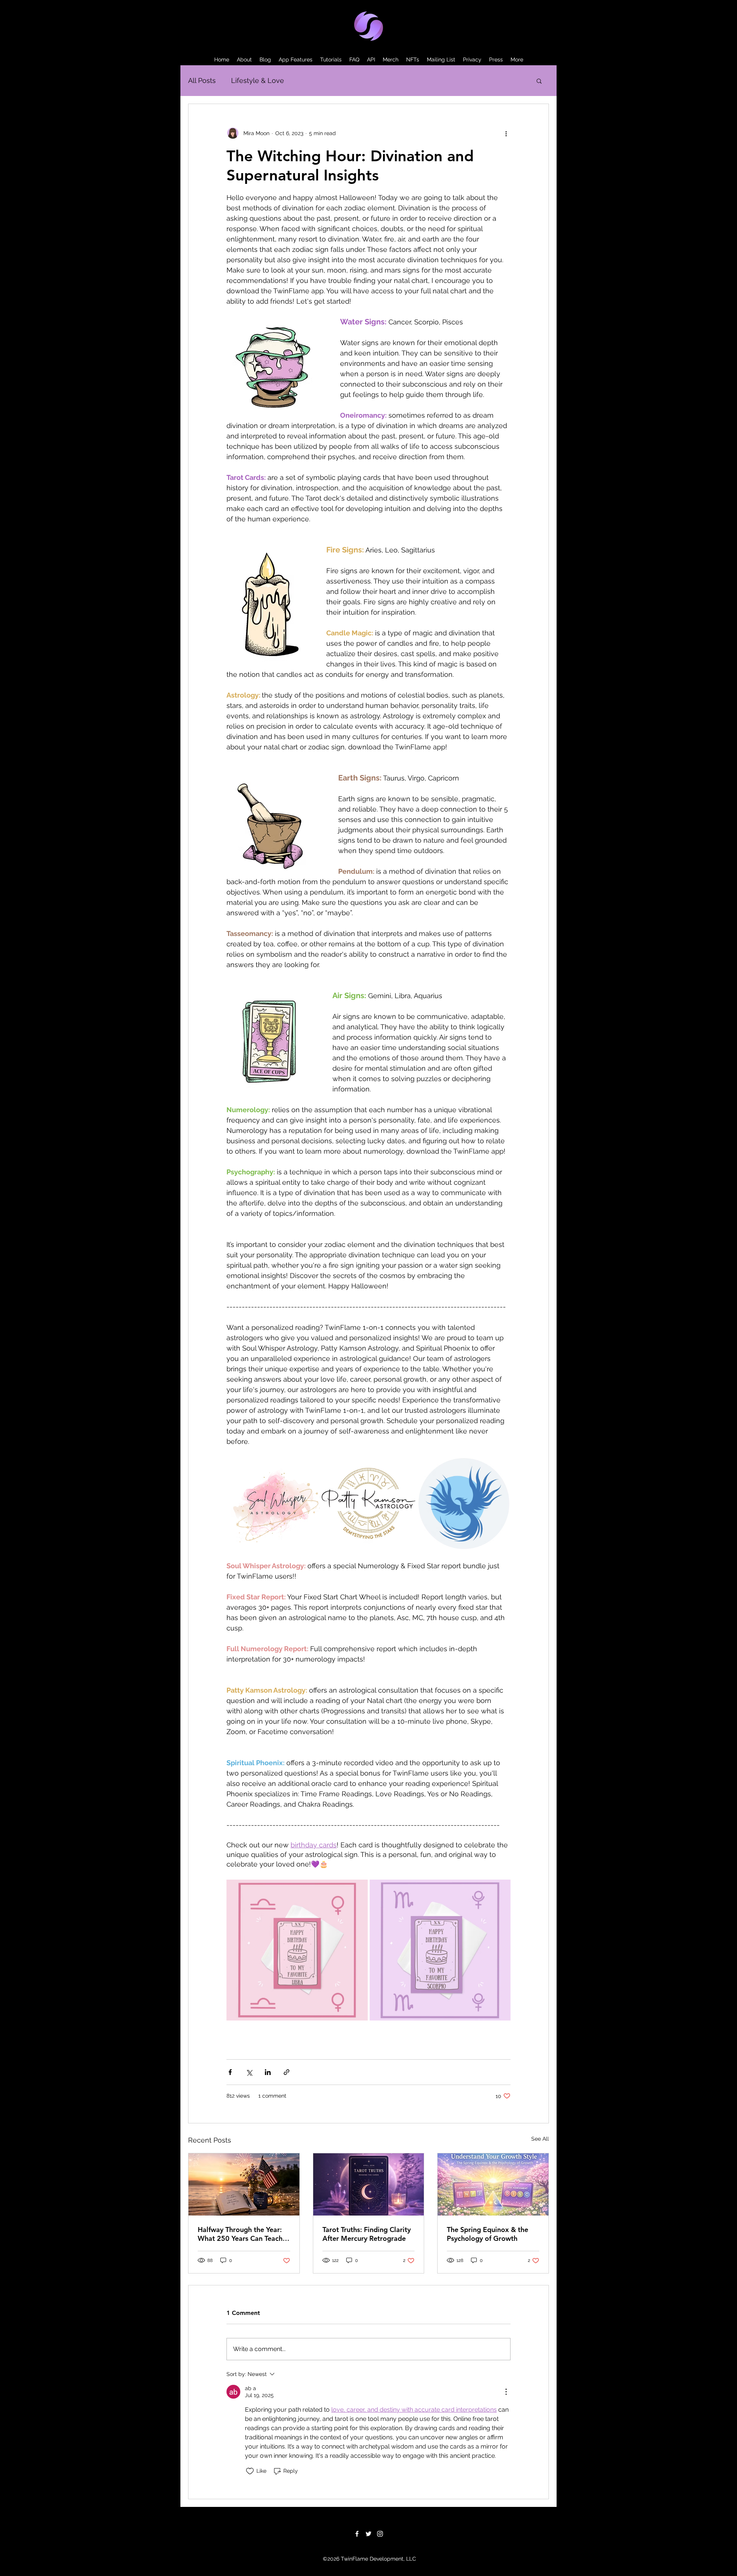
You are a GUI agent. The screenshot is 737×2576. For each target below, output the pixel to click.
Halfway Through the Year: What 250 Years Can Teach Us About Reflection (240, 2234)
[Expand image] (273, 1504)
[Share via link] (287, 2072)
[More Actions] (506, 2392)
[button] (539, 81)
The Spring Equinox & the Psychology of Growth (487, 2234)
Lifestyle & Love (258, 80)
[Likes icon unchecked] (250, 2471)
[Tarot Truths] (369, 2184)
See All (540, 2139)
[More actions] (506, 133)
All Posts (202, 80)
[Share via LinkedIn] (268, 2072)
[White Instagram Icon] (380, 2534)
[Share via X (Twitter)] (249, 2072)
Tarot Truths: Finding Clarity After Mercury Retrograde (367, 2234)
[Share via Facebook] (230, 2072)
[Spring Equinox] (493, 2184)
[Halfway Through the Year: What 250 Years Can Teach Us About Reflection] (244, 2184)
